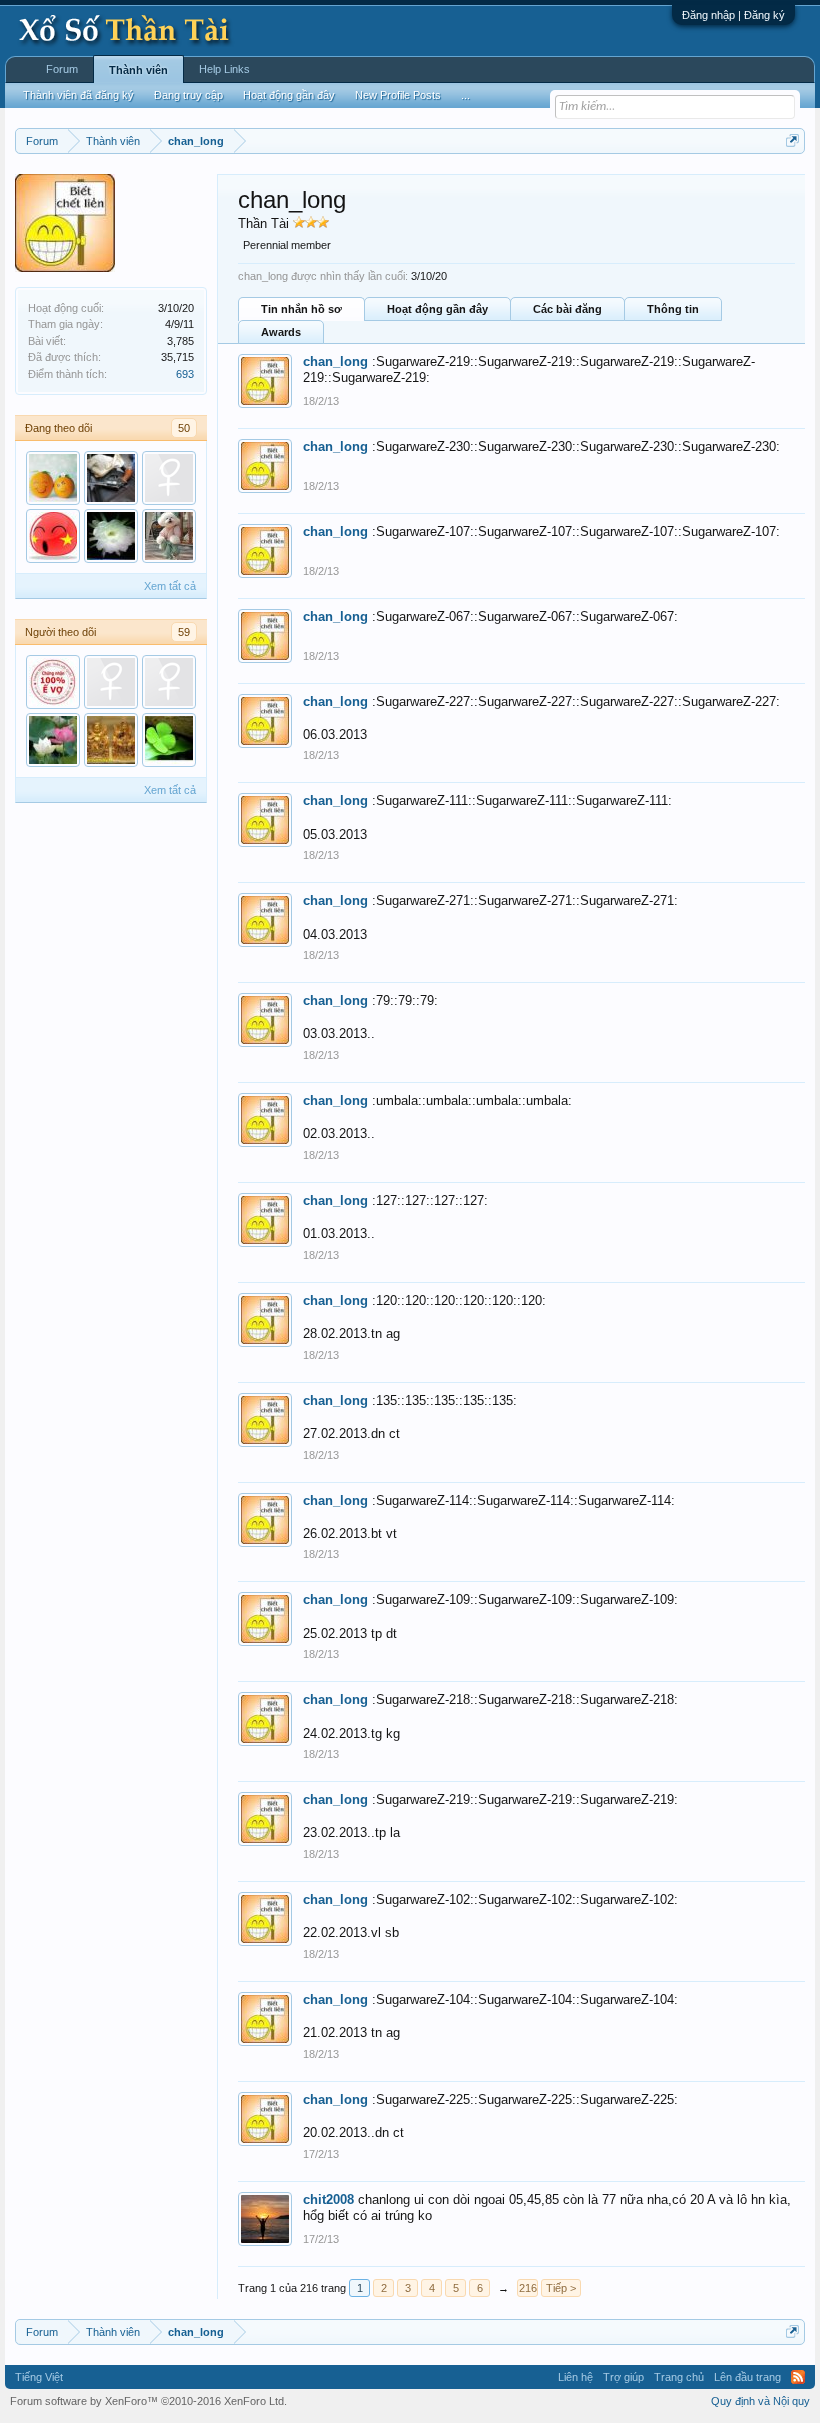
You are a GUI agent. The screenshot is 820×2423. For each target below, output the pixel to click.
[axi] (53, 682)
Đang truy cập (188, 95)
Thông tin (673, 309)
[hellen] (53, 740)
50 (184, 428)
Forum (62, 69)
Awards (281, 332)
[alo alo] (53, 536)
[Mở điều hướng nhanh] (792, 140)
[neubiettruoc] (111, 536)
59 (184, 632)
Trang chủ (679, 2377)
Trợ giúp (623, 2377)
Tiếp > (561, 2288)
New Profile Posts (398, 95)
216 (528, 2288)
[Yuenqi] (169, 740)
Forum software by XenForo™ (148, 2401)
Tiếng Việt (39, 2377)
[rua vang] (53, 478)
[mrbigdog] (169, 536)
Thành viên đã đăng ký (78, 95)
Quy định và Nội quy (760, 2401)
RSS (798, 2377)
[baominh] (111, 682)
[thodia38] (111, 740)
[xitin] (169, 478)
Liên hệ (575, 2377)
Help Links (224, 69)
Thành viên (138, 70)
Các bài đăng (567, 309)
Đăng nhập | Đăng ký (733, 15)
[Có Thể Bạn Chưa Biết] (111, 478)
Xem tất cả (170, 586)
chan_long (335, 361)
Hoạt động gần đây (437, 309)
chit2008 (328, 2199)
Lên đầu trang (747, 2377)
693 (185, 374)
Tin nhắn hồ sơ (301, 309)
